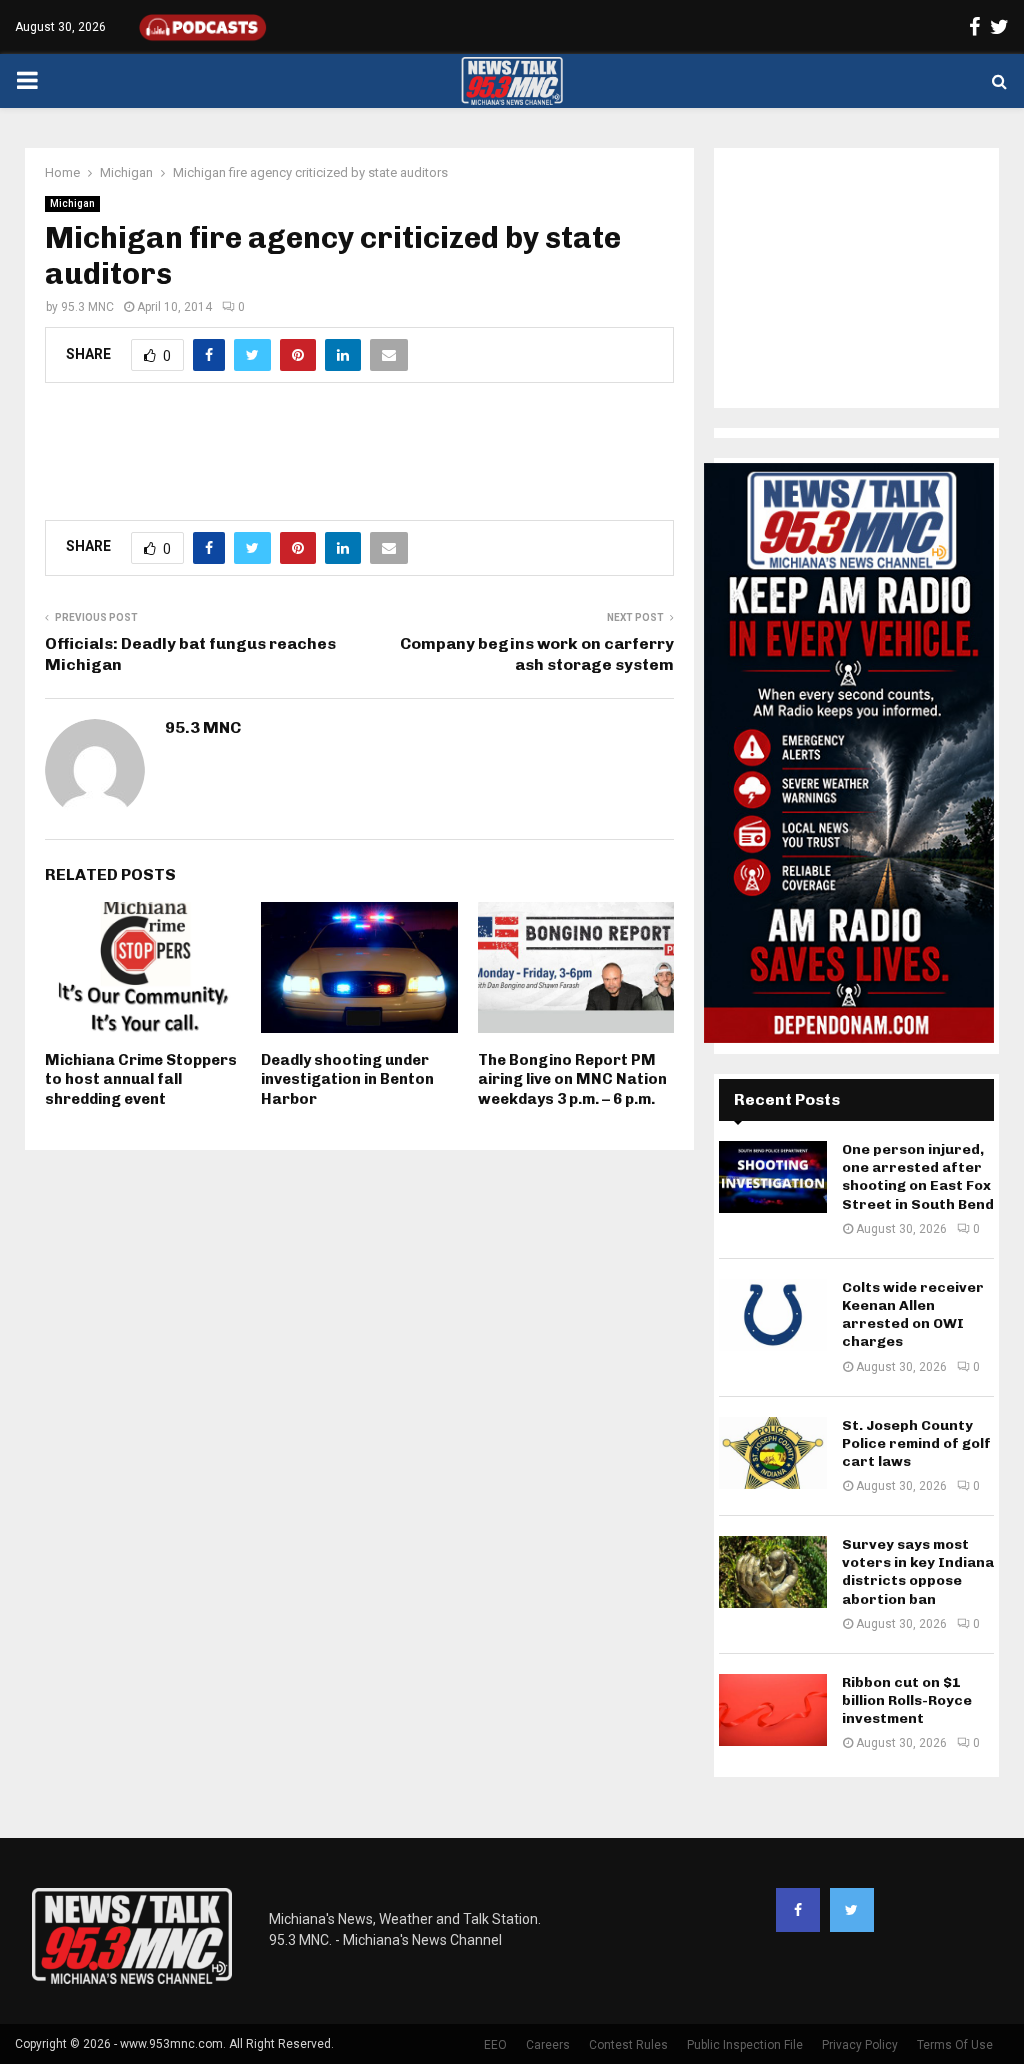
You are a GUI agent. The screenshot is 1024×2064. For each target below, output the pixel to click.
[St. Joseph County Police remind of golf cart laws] (773, 1453)
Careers (548, 2045)
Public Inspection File (745, 2045)
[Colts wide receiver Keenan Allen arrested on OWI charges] (773, 1315)
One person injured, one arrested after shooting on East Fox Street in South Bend (918, 1177)
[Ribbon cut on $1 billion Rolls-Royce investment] (773, 1710)
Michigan (72, 203)
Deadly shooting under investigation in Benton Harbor (347, 1079)
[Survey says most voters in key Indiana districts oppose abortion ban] (773, 1572)
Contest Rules (628, 2045)
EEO (495, 2045)
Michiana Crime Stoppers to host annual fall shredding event (141, 1079)
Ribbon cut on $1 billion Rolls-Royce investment (907, 1700)
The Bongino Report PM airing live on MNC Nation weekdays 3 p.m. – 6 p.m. (572, 1079)
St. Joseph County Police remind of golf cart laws (916, 1443)
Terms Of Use (955, 2045)
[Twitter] (852, 1910)
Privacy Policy (860, 2045)
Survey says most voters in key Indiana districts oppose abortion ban (918, 1572)
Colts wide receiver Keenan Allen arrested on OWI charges (913, 1315)
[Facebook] (798, 1910)
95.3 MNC (87, 307)
